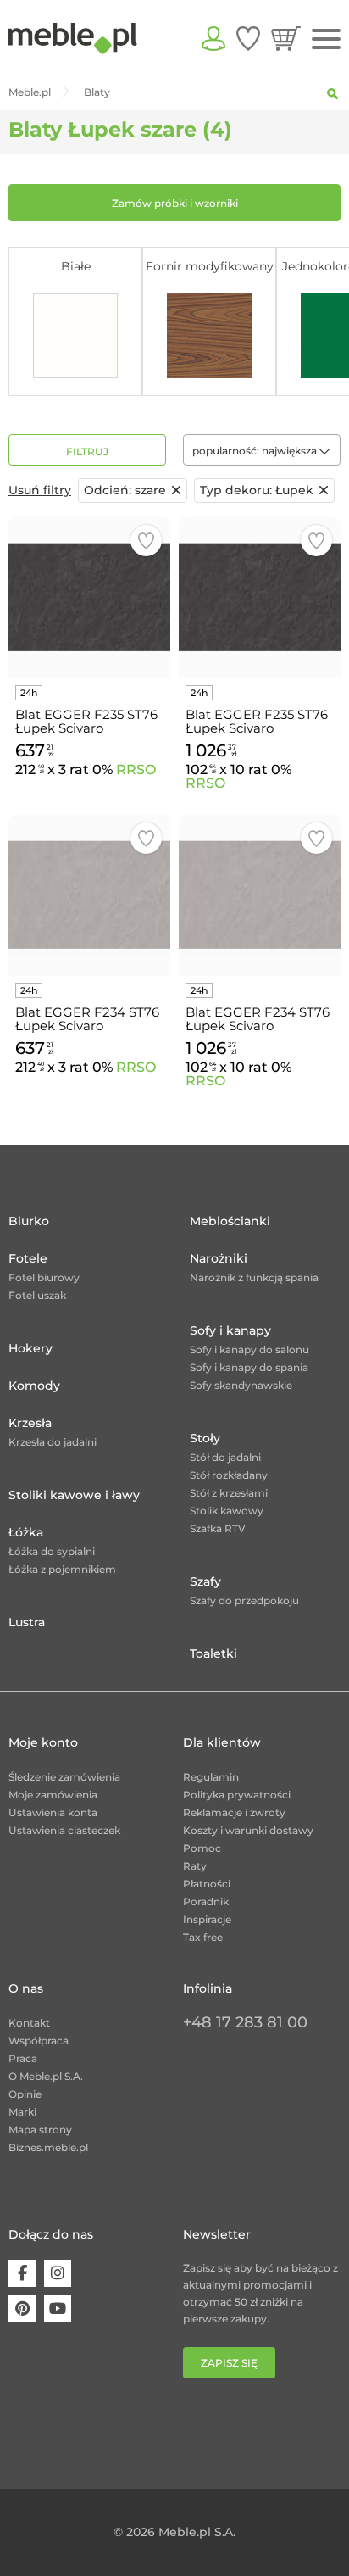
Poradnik (206, 1901)
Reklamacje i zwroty (234, 1812)
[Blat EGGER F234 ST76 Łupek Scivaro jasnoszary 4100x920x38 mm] (260, 895)
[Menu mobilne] (326, 39)
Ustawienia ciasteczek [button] (64, 1830)
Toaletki (213, 1653)
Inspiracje (207, 1919)
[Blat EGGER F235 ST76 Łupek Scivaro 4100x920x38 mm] (260, 597)
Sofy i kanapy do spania (249, 1367)
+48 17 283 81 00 (245, 2022)
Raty (195, 1866)
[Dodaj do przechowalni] (146, 541)
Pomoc (202, 1848)
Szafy (205, 1581)
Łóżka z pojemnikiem (62, 1569)
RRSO (136, 769)
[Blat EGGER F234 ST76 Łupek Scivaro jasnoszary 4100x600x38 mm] (89, 895)
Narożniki (219, 1258)
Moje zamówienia (53, 1795)
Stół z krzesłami (229, 1493)
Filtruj (87, 452)
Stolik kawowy (227, 1511)
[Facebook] (22, 2273)
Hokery (30, 1348)
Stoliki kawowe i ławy (74, 1495)
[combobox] (262, 450)
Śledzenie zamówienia (64, 1777)
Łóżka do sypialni (52, 1551)
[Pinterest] (22, 2309)
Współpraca (39, 2041)
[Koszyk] (286, 38)
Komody (34, 1386)
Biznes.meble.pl (48, 2147)
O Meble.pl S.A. (46, 2076)
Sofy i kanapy (230, 1330)
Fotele (28, 1258)
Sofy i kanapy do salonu (249, 1349)
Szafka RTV (218, 1528)
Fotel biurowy (44, 1277)
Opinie (25, 2094)
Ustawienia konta (53, 1812)
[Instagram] (58, 2273)
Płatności (207, 1884)
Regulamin (211, 1777)
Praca (23, 2058)
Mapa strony (40, 2130)
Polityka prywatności (237, 1795)
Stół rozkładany (229, 1475)
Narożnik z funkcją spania (254, 1277)
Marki (22, 2112)
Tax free (203, 1937)
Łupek (257, 490)
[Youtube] (58, 2309)
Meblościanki (230, 1221)
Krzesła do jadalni (53, 1442)
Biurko (29, 1221)
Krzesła (30, 1423)
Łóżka (26, 1532)
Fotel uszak (37, 1295)
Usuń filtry (40, 490)
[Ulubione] (248, 38)
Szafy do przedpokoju (244, 1600)
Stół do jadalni (225, 1457)
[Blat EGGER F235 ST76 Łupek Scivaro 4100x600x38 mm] (89, 597)
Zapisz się (229, 2363)
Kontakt (29, 2023)
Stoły (205, 1438)
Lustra (27, 1622)
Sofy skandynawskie (241, 1385)
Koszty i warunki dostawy (248, 1830)
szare (125, 490)
